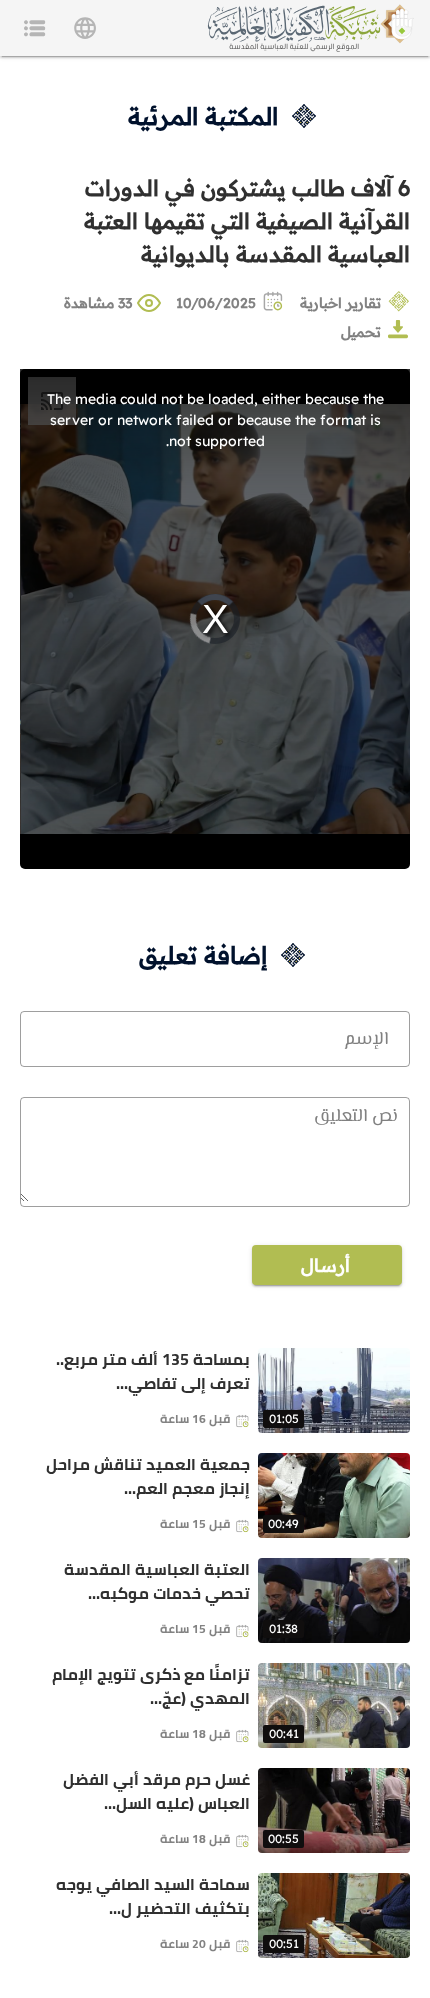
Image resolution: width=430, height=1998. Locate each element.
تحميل (361, 332)
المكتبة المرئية (203, 116)
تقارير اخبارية (340, 303)
